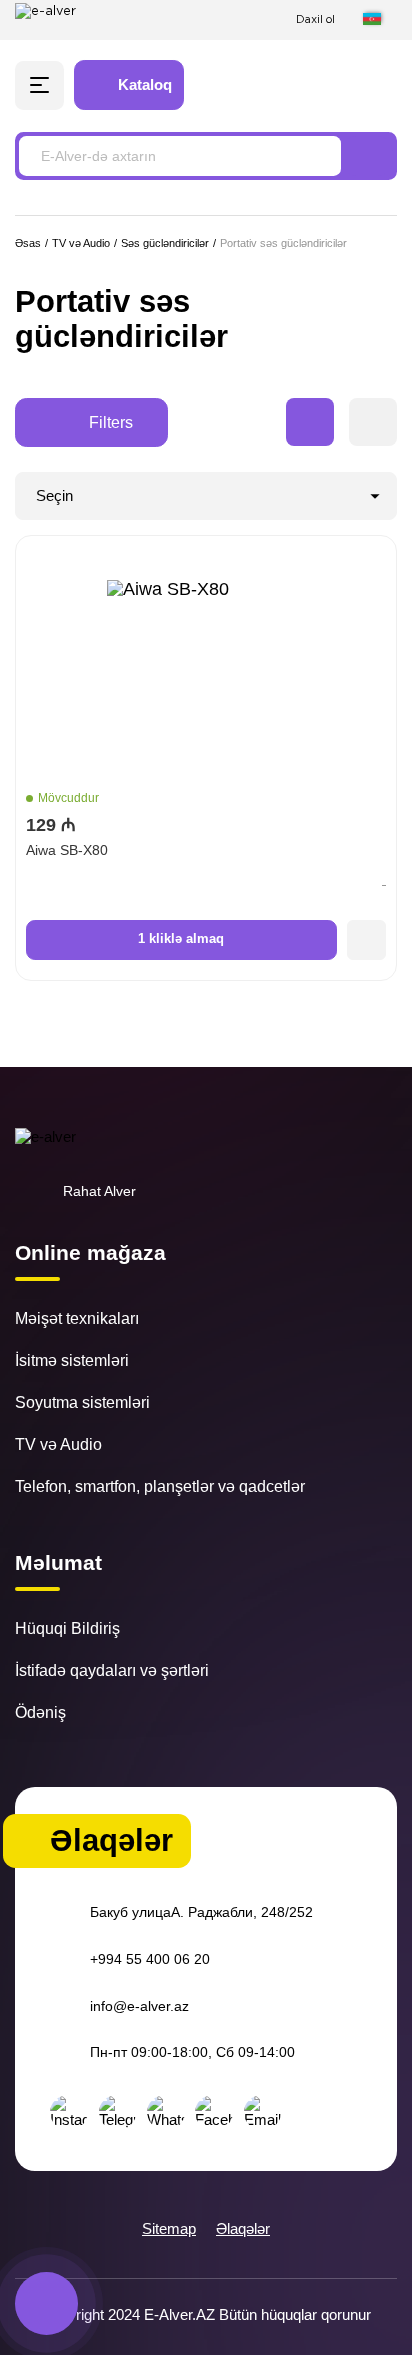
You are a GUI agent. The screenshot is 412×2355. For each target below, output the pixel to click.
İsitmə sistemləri (72, 1360)
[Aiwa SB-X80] (206, 679)
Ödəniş (40, 1712)
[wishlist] (373, 559)
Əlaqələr (243, 2228)
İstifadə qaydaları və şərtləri (112, 1670)
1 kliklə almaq (181, 939)
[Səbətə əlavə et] (367, 940)
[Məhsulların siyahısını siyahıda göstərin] (373, 422)
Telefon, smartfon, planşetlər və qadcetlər (160, 1486)
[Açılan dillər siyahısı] (380, 19)
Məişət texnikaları (77, 1318)
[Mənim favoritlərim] (349, 85)
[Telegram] (118, 2112)
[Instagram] (69, 2112)
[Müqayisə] (308, 85)
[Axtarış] (367, 156)
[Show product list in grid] (310, 422)
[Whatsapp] (166, 2112)
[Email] (263, 2112)
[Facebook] (214, 2112)
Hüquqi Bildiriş (67, 1628)
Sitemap (169, 2228)
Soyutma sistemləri (82, 1402)
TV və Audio (58, 1444)
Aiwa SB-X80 (67, 850)
